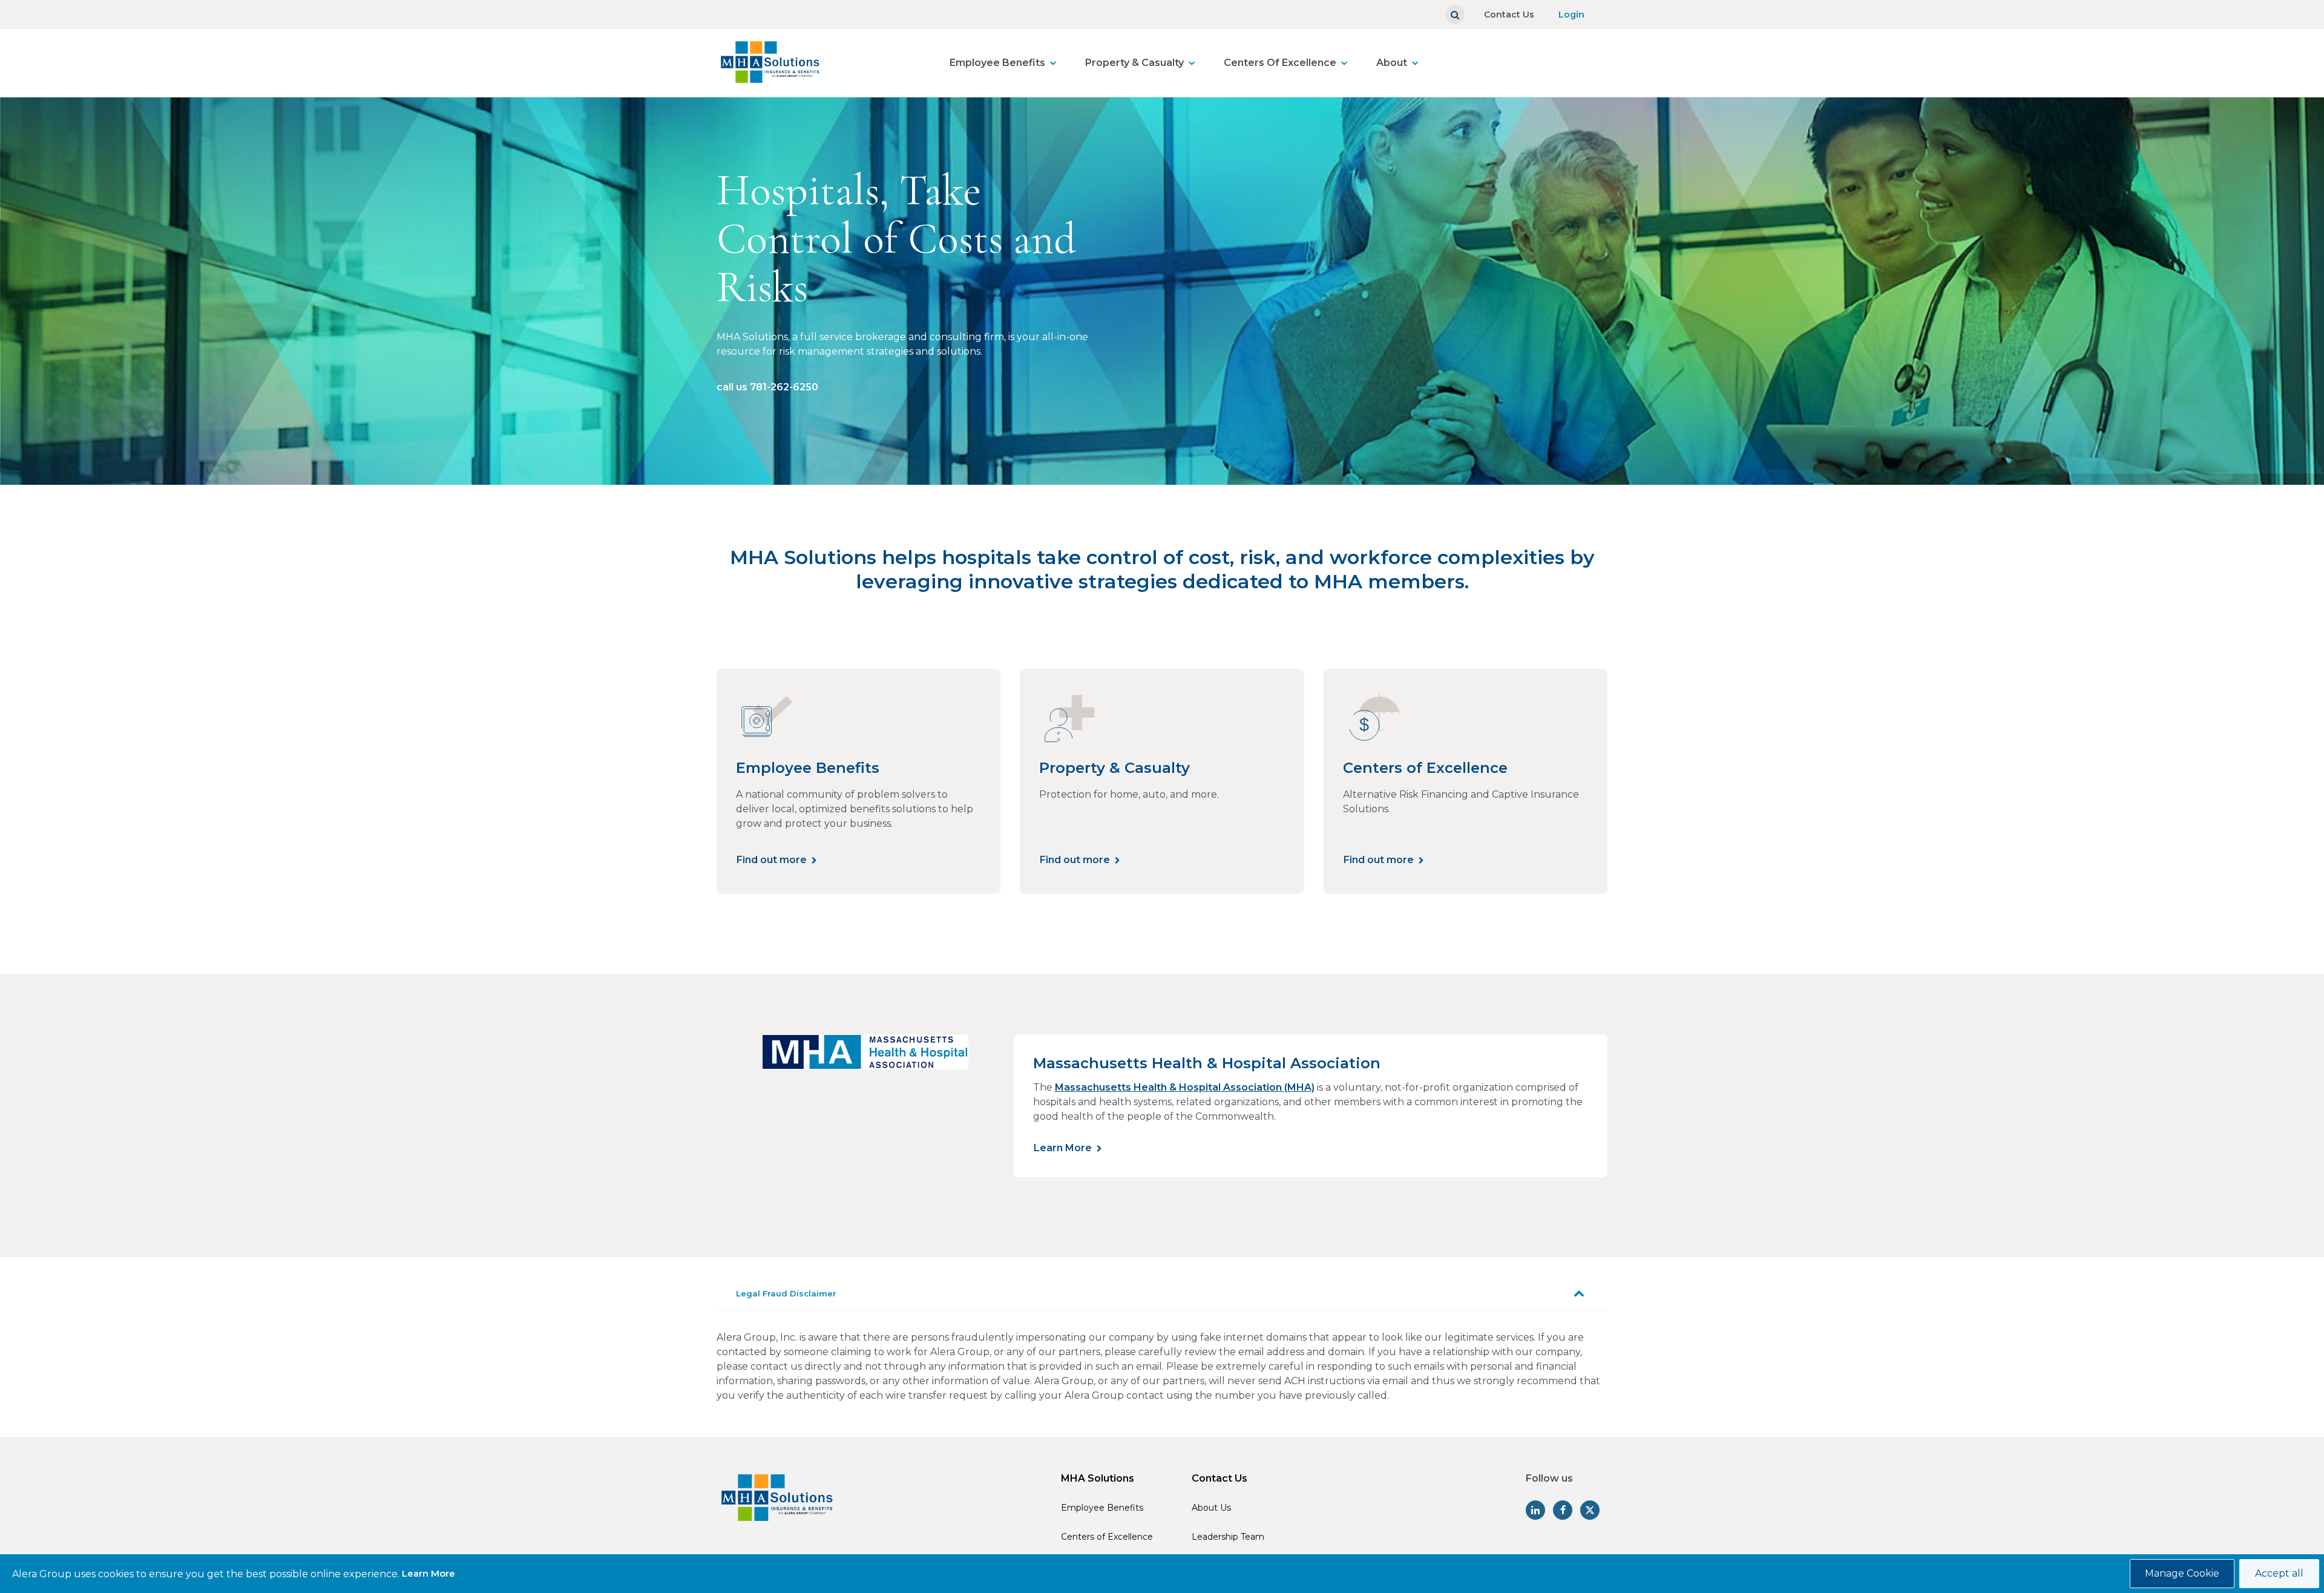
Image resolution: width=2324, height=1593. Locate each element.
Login (1571, 15)
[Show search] (1455, 15)
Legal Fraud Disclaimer (786, 1293)
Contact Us (1509, 15)
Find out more (772, 860)
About (1392, 63)
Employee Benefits (997, 63)
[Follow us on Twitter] (1590, 1510)
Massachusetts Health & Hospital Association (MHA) (1185, 1087)
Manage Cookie (2182, 1573)
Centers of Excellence (1107, 1537)
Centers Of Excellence (1280, 63)
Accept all (2279, 1573)
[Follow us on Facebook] (1563, 1510)
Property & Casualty (1134, 63)
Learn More (1063, 1148)
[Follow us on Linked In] (1535, 1510)
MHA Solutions (1098, 1478)
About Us (1211, 1508)
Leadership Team (1228, 1537)
